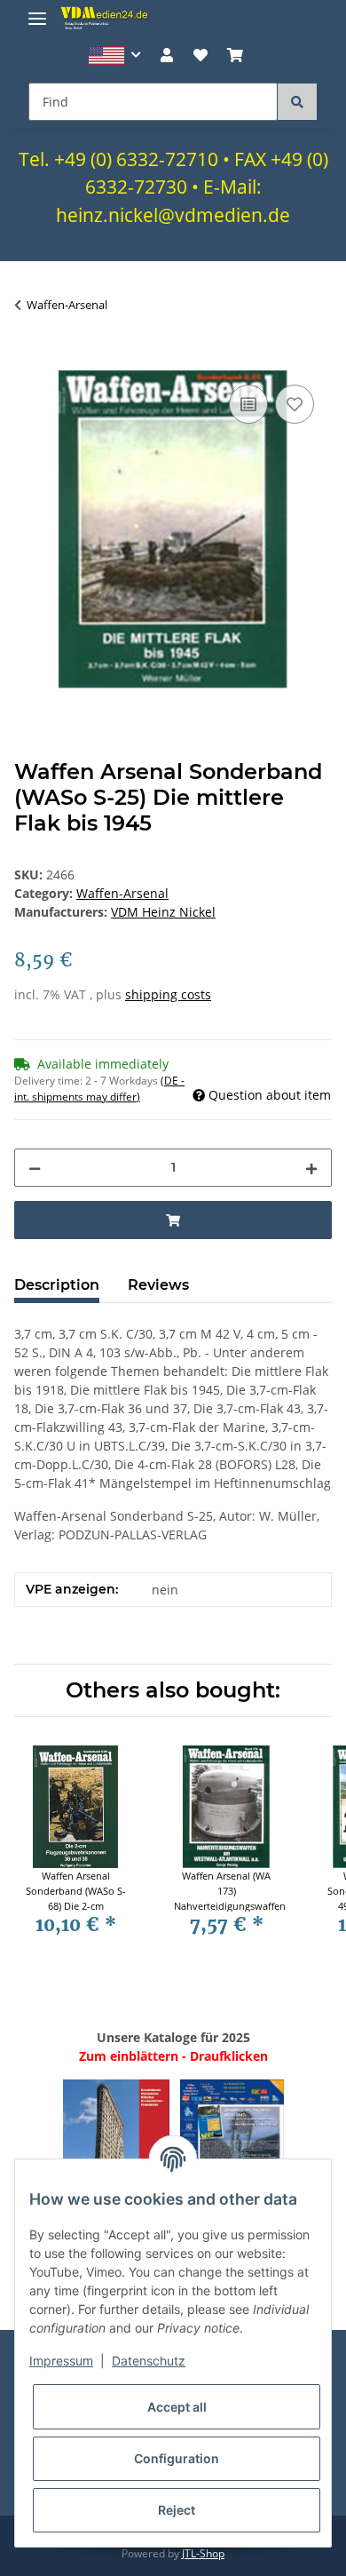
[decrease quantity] (35, 1168)
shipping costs (168, 994)
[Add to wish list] (295, 404)
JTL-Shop (203, 2553)
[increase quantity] (311, 1168)
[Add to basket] (28, 361)
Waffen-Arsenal (122, 893)
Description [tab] (57, 1285)
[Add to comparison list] (248, 404)
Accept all (177, 2407)
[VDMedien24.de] (106, 18)
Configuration (177, 2458)
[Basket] (235, 55)
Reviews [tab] (158, 1285)
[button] (115, 56)
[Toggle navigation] (37, 11)
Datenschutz (149, 2361)
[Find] (297, 102)
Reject (177, 2510)
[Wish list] (201, 55)
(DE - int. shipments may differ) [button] (99, 1089)
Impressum (61, 2361)
